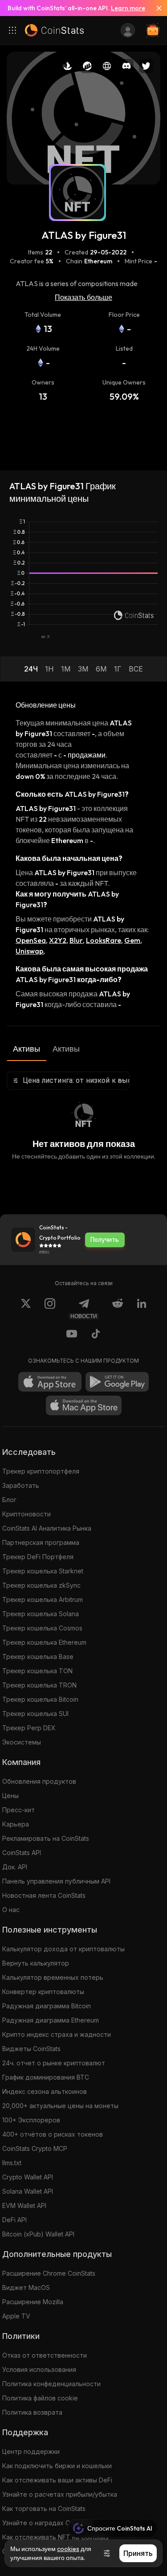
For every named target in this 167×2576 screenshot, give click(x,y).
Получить (105, 1240)
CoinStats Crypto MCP (35, 2148)
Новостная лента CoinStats (44, 1895)
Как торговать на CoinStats (44, 2508)
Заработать (21, 1485)
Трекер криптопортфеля (41, 1471)
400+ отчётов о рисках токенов (53, 2134)
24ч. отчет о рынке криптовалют (54, 2063)
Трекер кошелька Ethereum (44, 1642)
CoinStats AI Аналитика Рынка (47, 1528)
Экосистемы (22, 1742)
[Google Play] (117, 1382)
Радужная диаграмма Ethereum (51, 2020)
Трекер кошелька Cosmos (42, 1628)
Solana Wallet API (28, 2191)
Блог (9, 1500)
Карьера (16, 1824)
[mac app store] (84, 1405)
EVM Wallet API (24, 2205)
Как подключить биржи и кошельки (57, 2466)
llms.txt (12, 2163)
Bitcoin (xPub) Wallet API (38, 2234)
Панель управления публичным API (56, 1881)
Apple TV (16, 2316)
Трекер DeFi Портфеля (38, 1557)
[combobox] (68, 1081)
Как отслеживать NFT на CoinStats (55, 2537)
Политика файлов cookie (40, 2398)
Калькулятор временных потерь (53, 1977)
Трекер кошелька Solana (41, 1614)
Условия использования (39, 2369)
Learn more (128, 8)
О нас (11, 1910)
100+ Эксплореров (31, 2120)
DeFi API (14, 2220)
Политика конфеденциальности (51, 2384)
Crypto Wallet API (28, 2177)
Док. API (15, 1867)
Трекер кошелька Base (38, 1657)
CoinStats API (22, 1853)
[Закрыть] (155, 8)
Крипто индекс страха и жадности (57, 2034)
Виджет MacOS (26, 2287)
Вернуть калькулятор (36, 1963)
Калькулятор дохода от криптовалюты (63, 1949)
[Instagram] (50, 1309)
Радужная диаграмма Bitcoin (47, 2006)
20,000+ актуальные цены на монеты (60, 2106)
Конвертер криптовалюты (43, 1992)
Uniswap (29, 951)
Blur (76, 940)
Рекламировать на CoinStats (46, 1838)
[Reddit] (118, 1309)
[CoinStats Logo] (54, 30)
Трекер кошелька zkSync (41, 1585)
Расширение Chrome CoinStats (49, 2273)
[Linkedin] (142, 1309)
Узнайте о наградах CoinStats (48, 2523)
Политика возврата (32, 2412)
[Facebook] (96, 1335)
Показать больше (83, 297)
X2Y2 (58, 940)
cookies (68, 2549)
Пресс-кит (18, 1810)
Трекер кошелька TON (37, 1671)
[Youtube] (72, 1335)
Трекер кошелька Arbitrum (43, 1599)
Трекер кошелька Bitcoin (40, 1699)
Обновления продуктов (39, 1781)
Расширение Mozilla (33, 2302)
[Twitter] (26, 1309)
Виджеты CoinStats (31, 2049)
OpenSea (31, 940)
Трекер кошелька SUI (35, 1714)
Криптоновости (26, 1514)
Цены (10, 1796)
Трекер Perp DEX (29, 1728)
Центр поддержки (31, 2451)
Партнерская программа (41, 1542)
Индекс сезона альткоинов (45, 2091)
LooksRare (104, 940)
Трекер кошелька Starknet (43, 1571)
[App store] (50, 1382)
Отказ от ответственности (45, 2355)
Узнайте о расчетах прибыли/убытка (60, 2494)
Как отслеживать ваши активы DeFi (57, 2480)
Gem (132, 940)
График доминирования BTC (46, 2077)
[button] (31, 669)
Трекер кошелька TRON (39, 1685)
